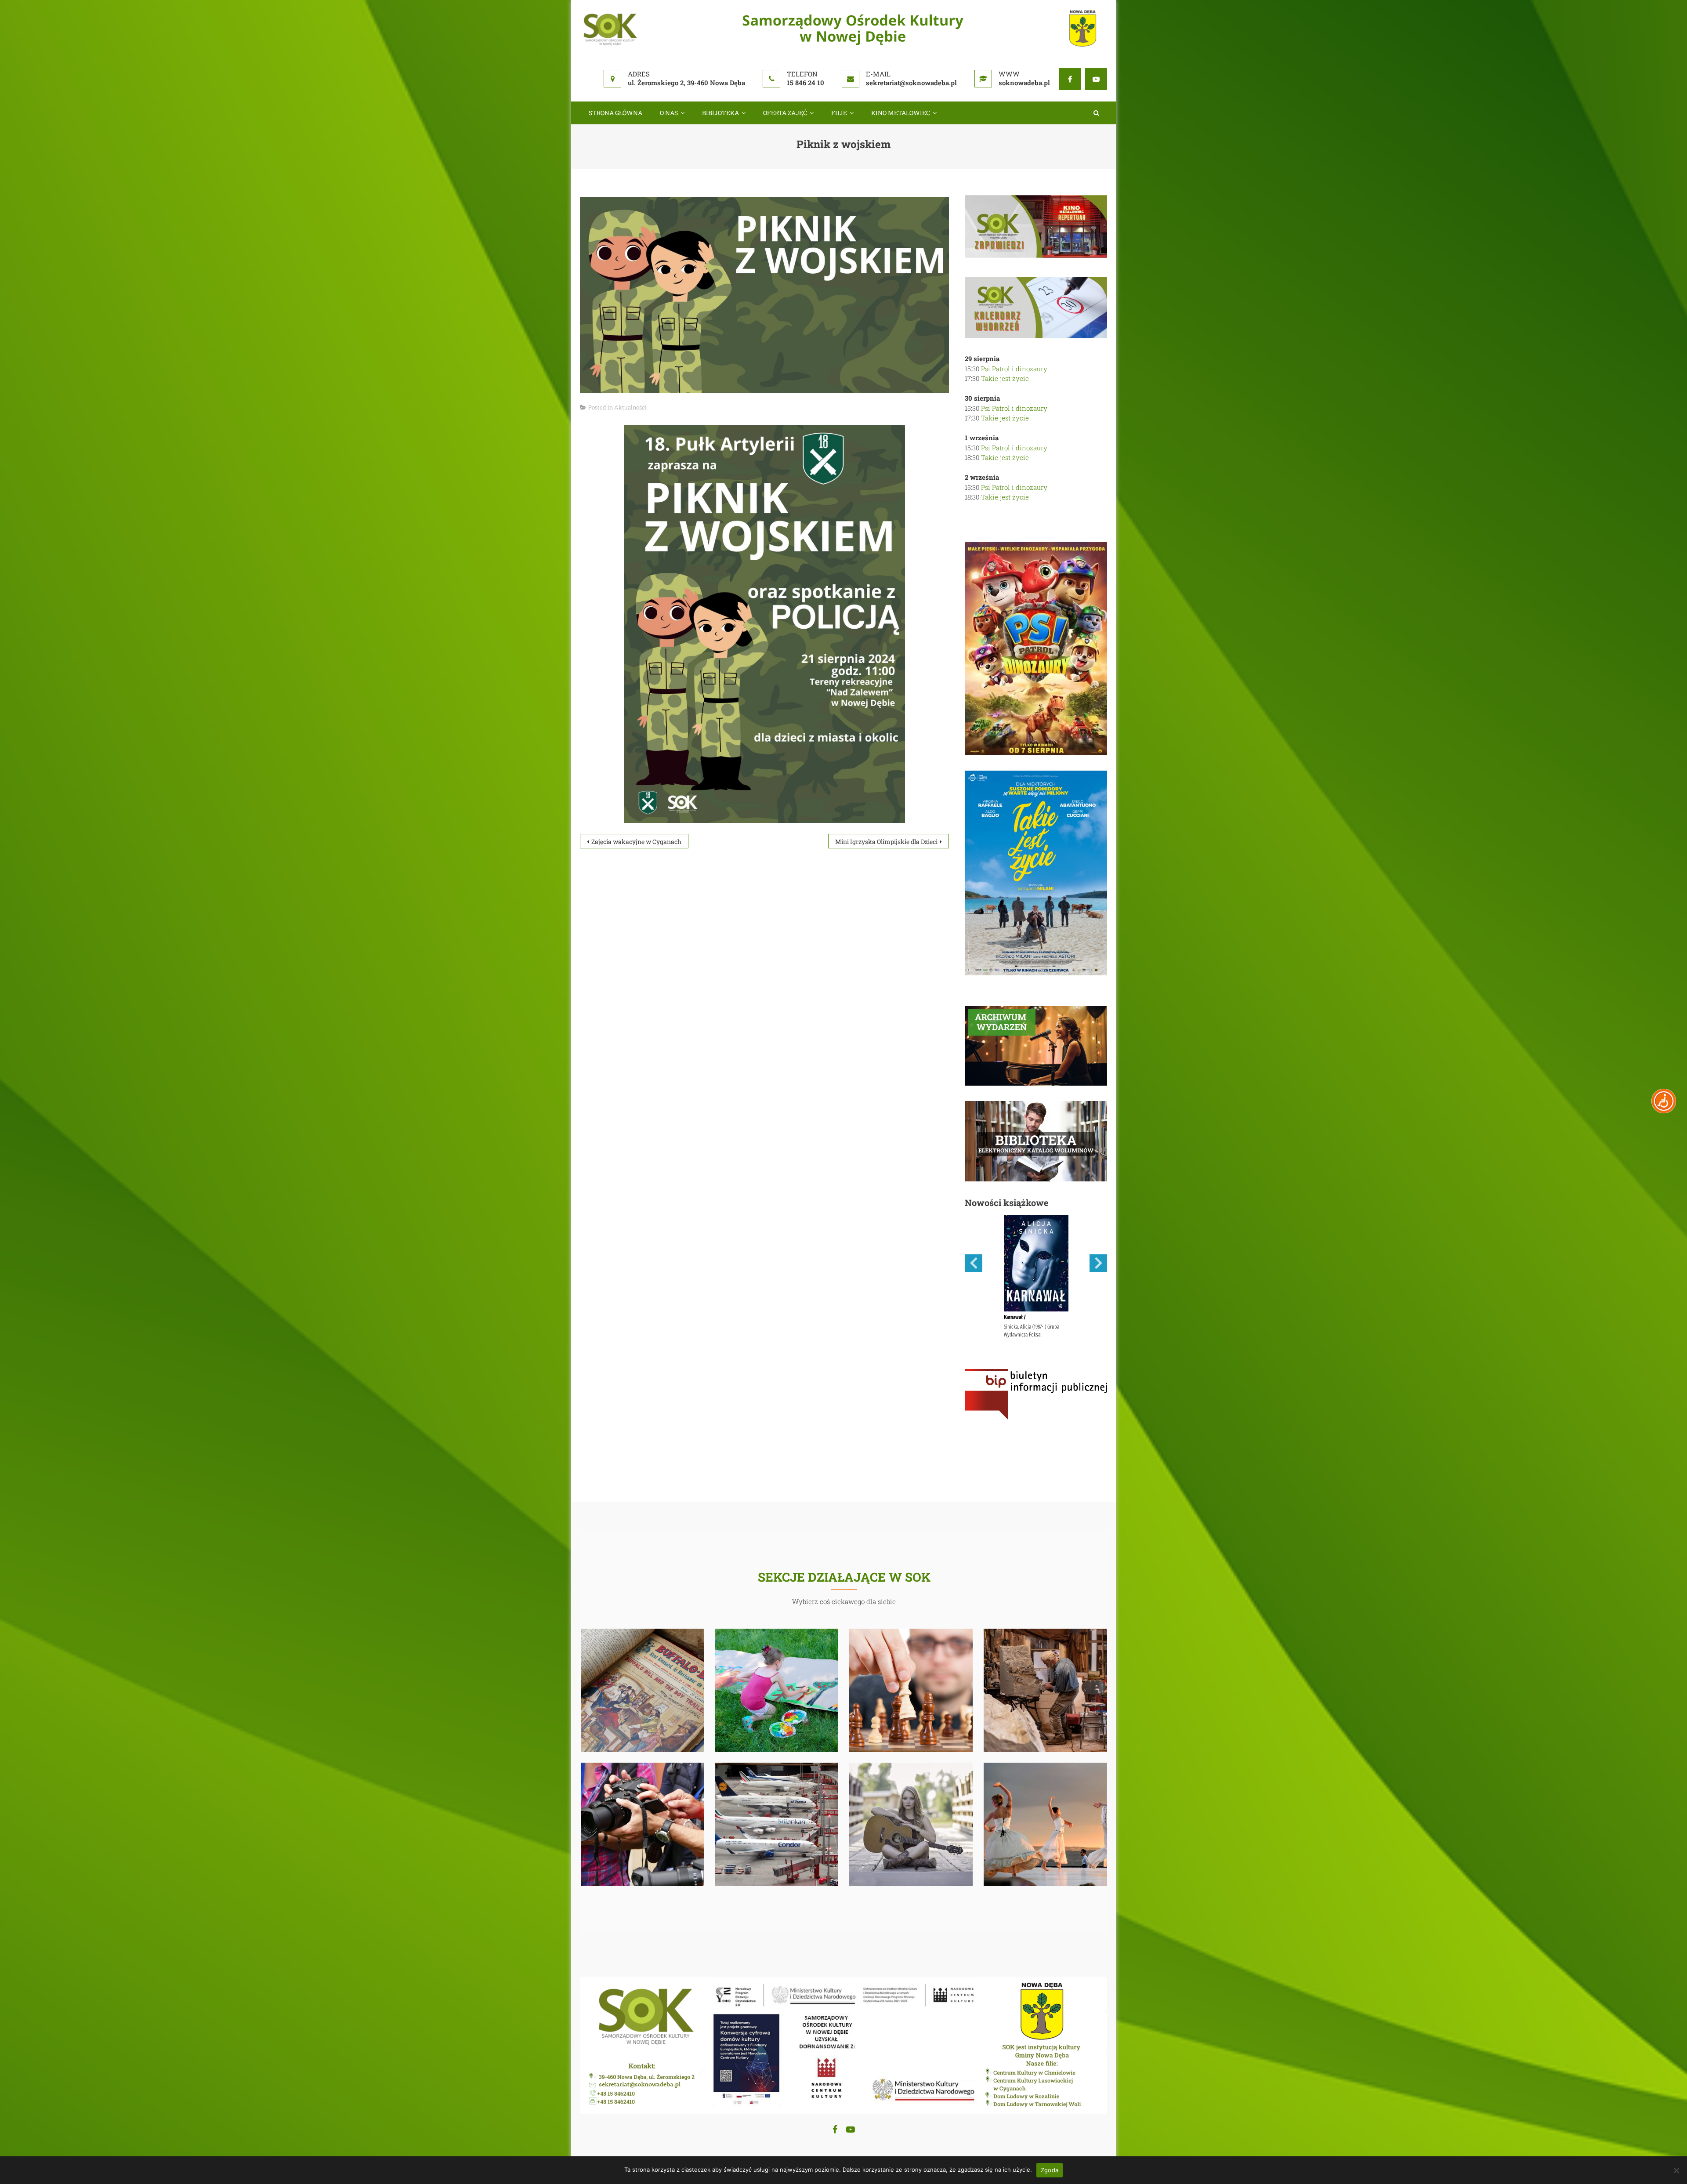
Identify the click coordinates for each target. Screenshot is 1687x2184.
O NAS (669, 113)
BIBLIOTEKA (720, 113)
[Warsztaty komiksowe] (643, 1689)
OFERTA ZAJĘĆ (785, 113)
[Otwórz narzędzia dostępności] (1664, 1101)
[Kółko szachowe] (911, 1689)
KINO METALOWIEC (901, 113)
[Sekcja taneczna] (1046, 1823)
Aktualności (630, 407)
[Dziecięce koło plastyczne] (777, 1689)
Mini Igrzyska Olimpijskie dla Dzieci (886, 842)
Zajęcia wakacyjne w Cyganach (636, 842)
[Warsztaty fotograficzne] (643, 1823)
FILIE (839, 113)
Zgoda (1050, 2170)
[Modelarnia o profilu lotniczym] (777, 1823)
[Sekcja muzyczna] (911, 1823)
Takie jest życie (1005, 378)
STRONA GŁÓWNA (615, 113)
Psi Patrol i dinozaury (1014, 369)
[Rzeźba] (1046, 1689)
